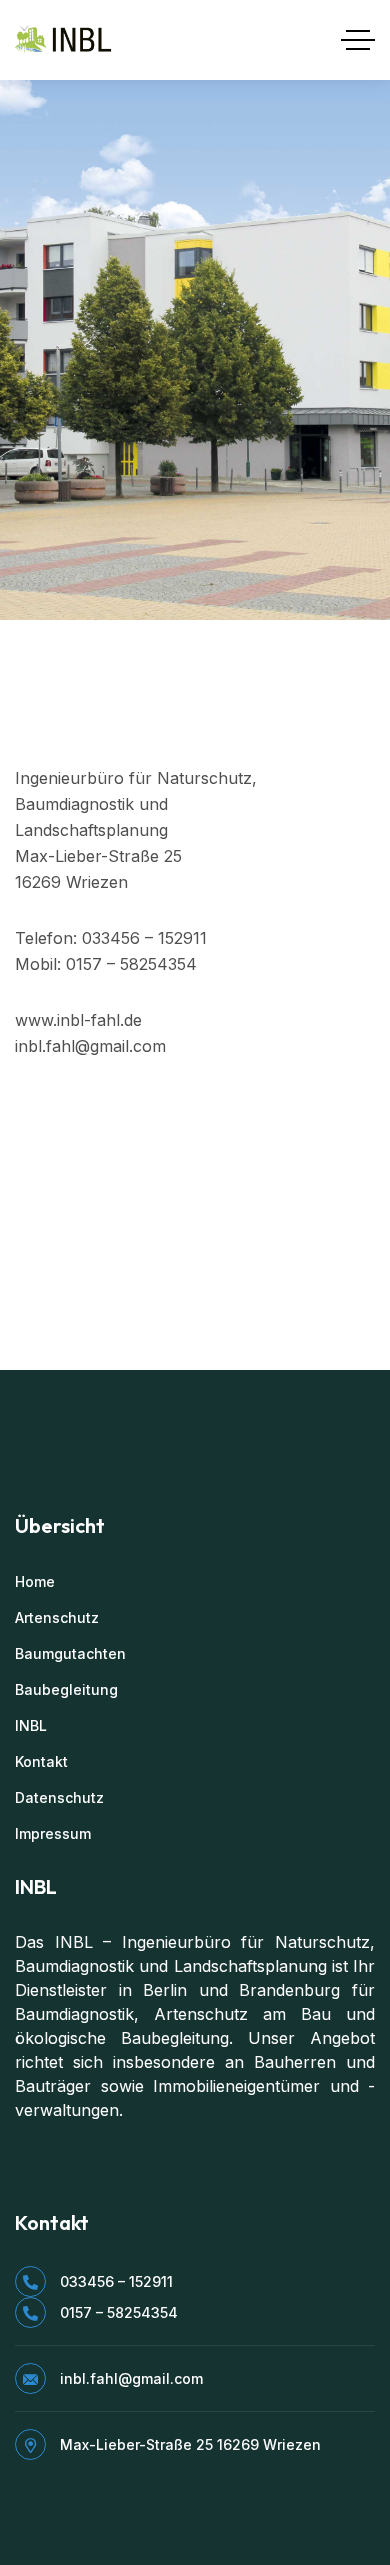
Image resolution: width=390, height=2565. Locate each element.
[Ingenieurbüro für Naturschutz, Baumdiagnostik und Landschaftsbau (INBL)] (65, 40)
